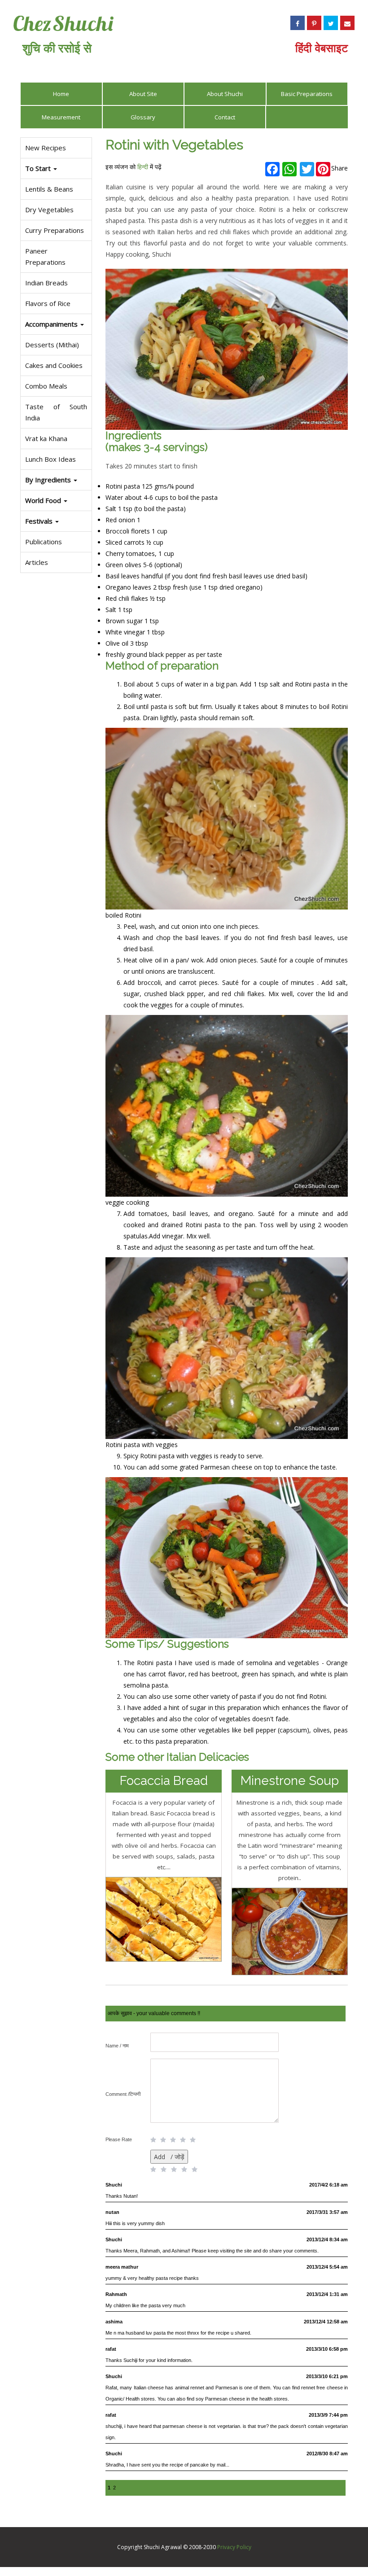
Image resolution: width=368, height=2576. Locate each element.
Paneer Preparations (45, 256)
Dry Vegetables (49, 210)
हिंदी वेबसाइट (322, 48)
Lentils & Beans (49, 189)
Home (61, 94)
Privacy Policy (234, 2547)
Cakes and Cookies (54, 365)
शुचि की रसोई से (57, 48)
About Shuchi (225, 94)
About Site (143, 94)
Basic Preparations (307, 94)
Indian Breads (46, 283)
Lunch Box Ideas (50, 459)
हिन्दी (143, 167)
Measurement (61, 117)
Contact (225, 117)
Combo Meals (46, 386)
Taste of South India (56, 412)
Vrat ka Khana (46, 438)
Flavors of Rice (48, 303)
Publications (44, 542)
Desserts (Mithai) (52, 345)
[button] (56, 521)
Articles (37, 562)
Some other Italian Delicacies (177, 1757)
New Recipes (46, 148)
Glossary (143, 117)
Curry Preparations (55, 230)
